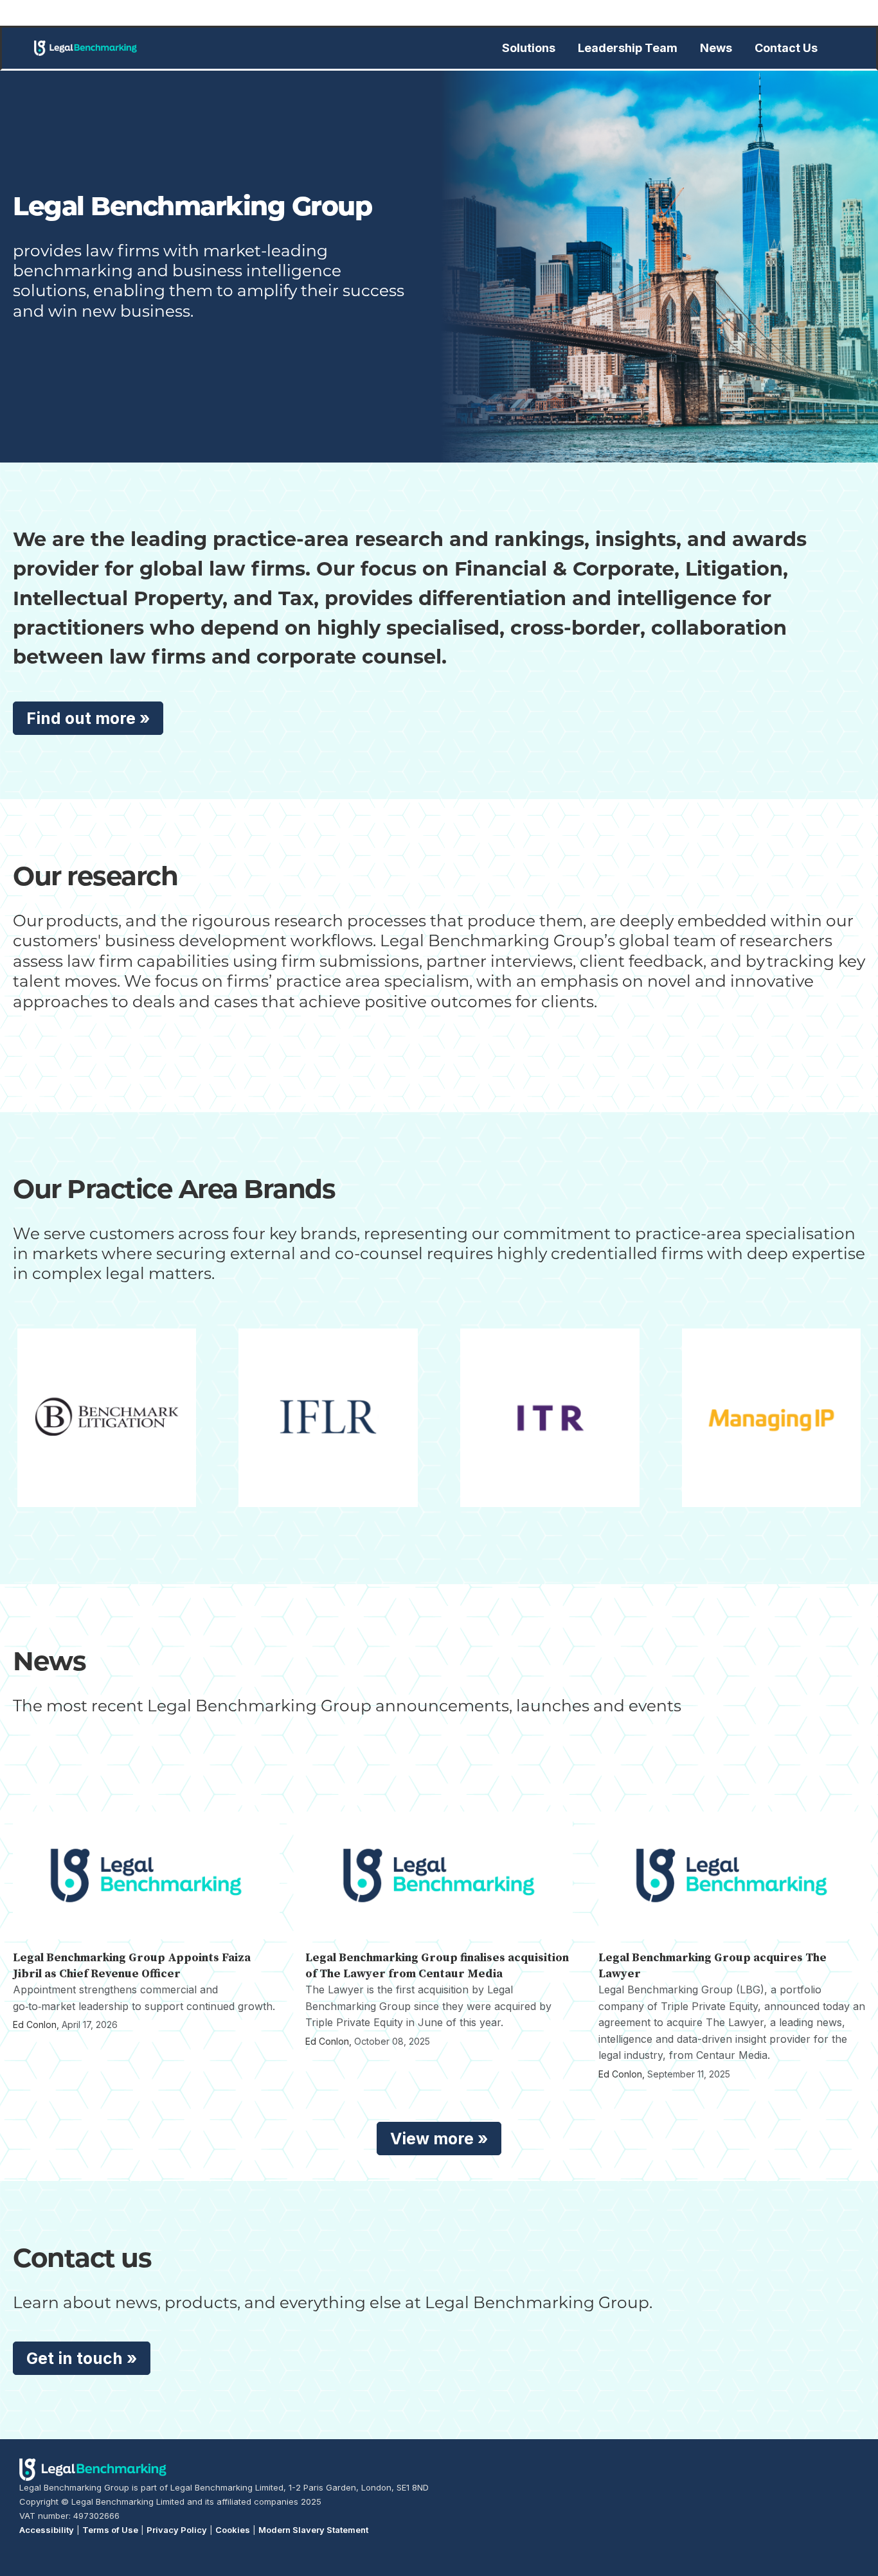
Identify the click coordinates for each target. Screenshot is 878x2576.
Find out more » (88, 718)
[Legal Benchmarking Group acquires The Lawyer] (732, 1875)
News (716, 48)
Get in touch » (82, 2358)
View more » (439, 2139)
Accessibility (47, 2530)
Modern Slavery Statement (313, 2530)
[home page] (85, 48)
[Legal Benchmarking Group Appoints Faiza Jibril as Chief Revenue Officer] (146, 1875)
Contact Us (786, 48)
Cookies (233, 2530)
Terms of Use (110, 2530)
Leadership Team (628, 48)
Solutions (529, 48)
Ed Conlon (35, 2025)
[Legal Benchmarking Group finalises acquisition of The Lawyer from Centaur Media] (439, 1875)
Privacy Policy (177, 2530)
